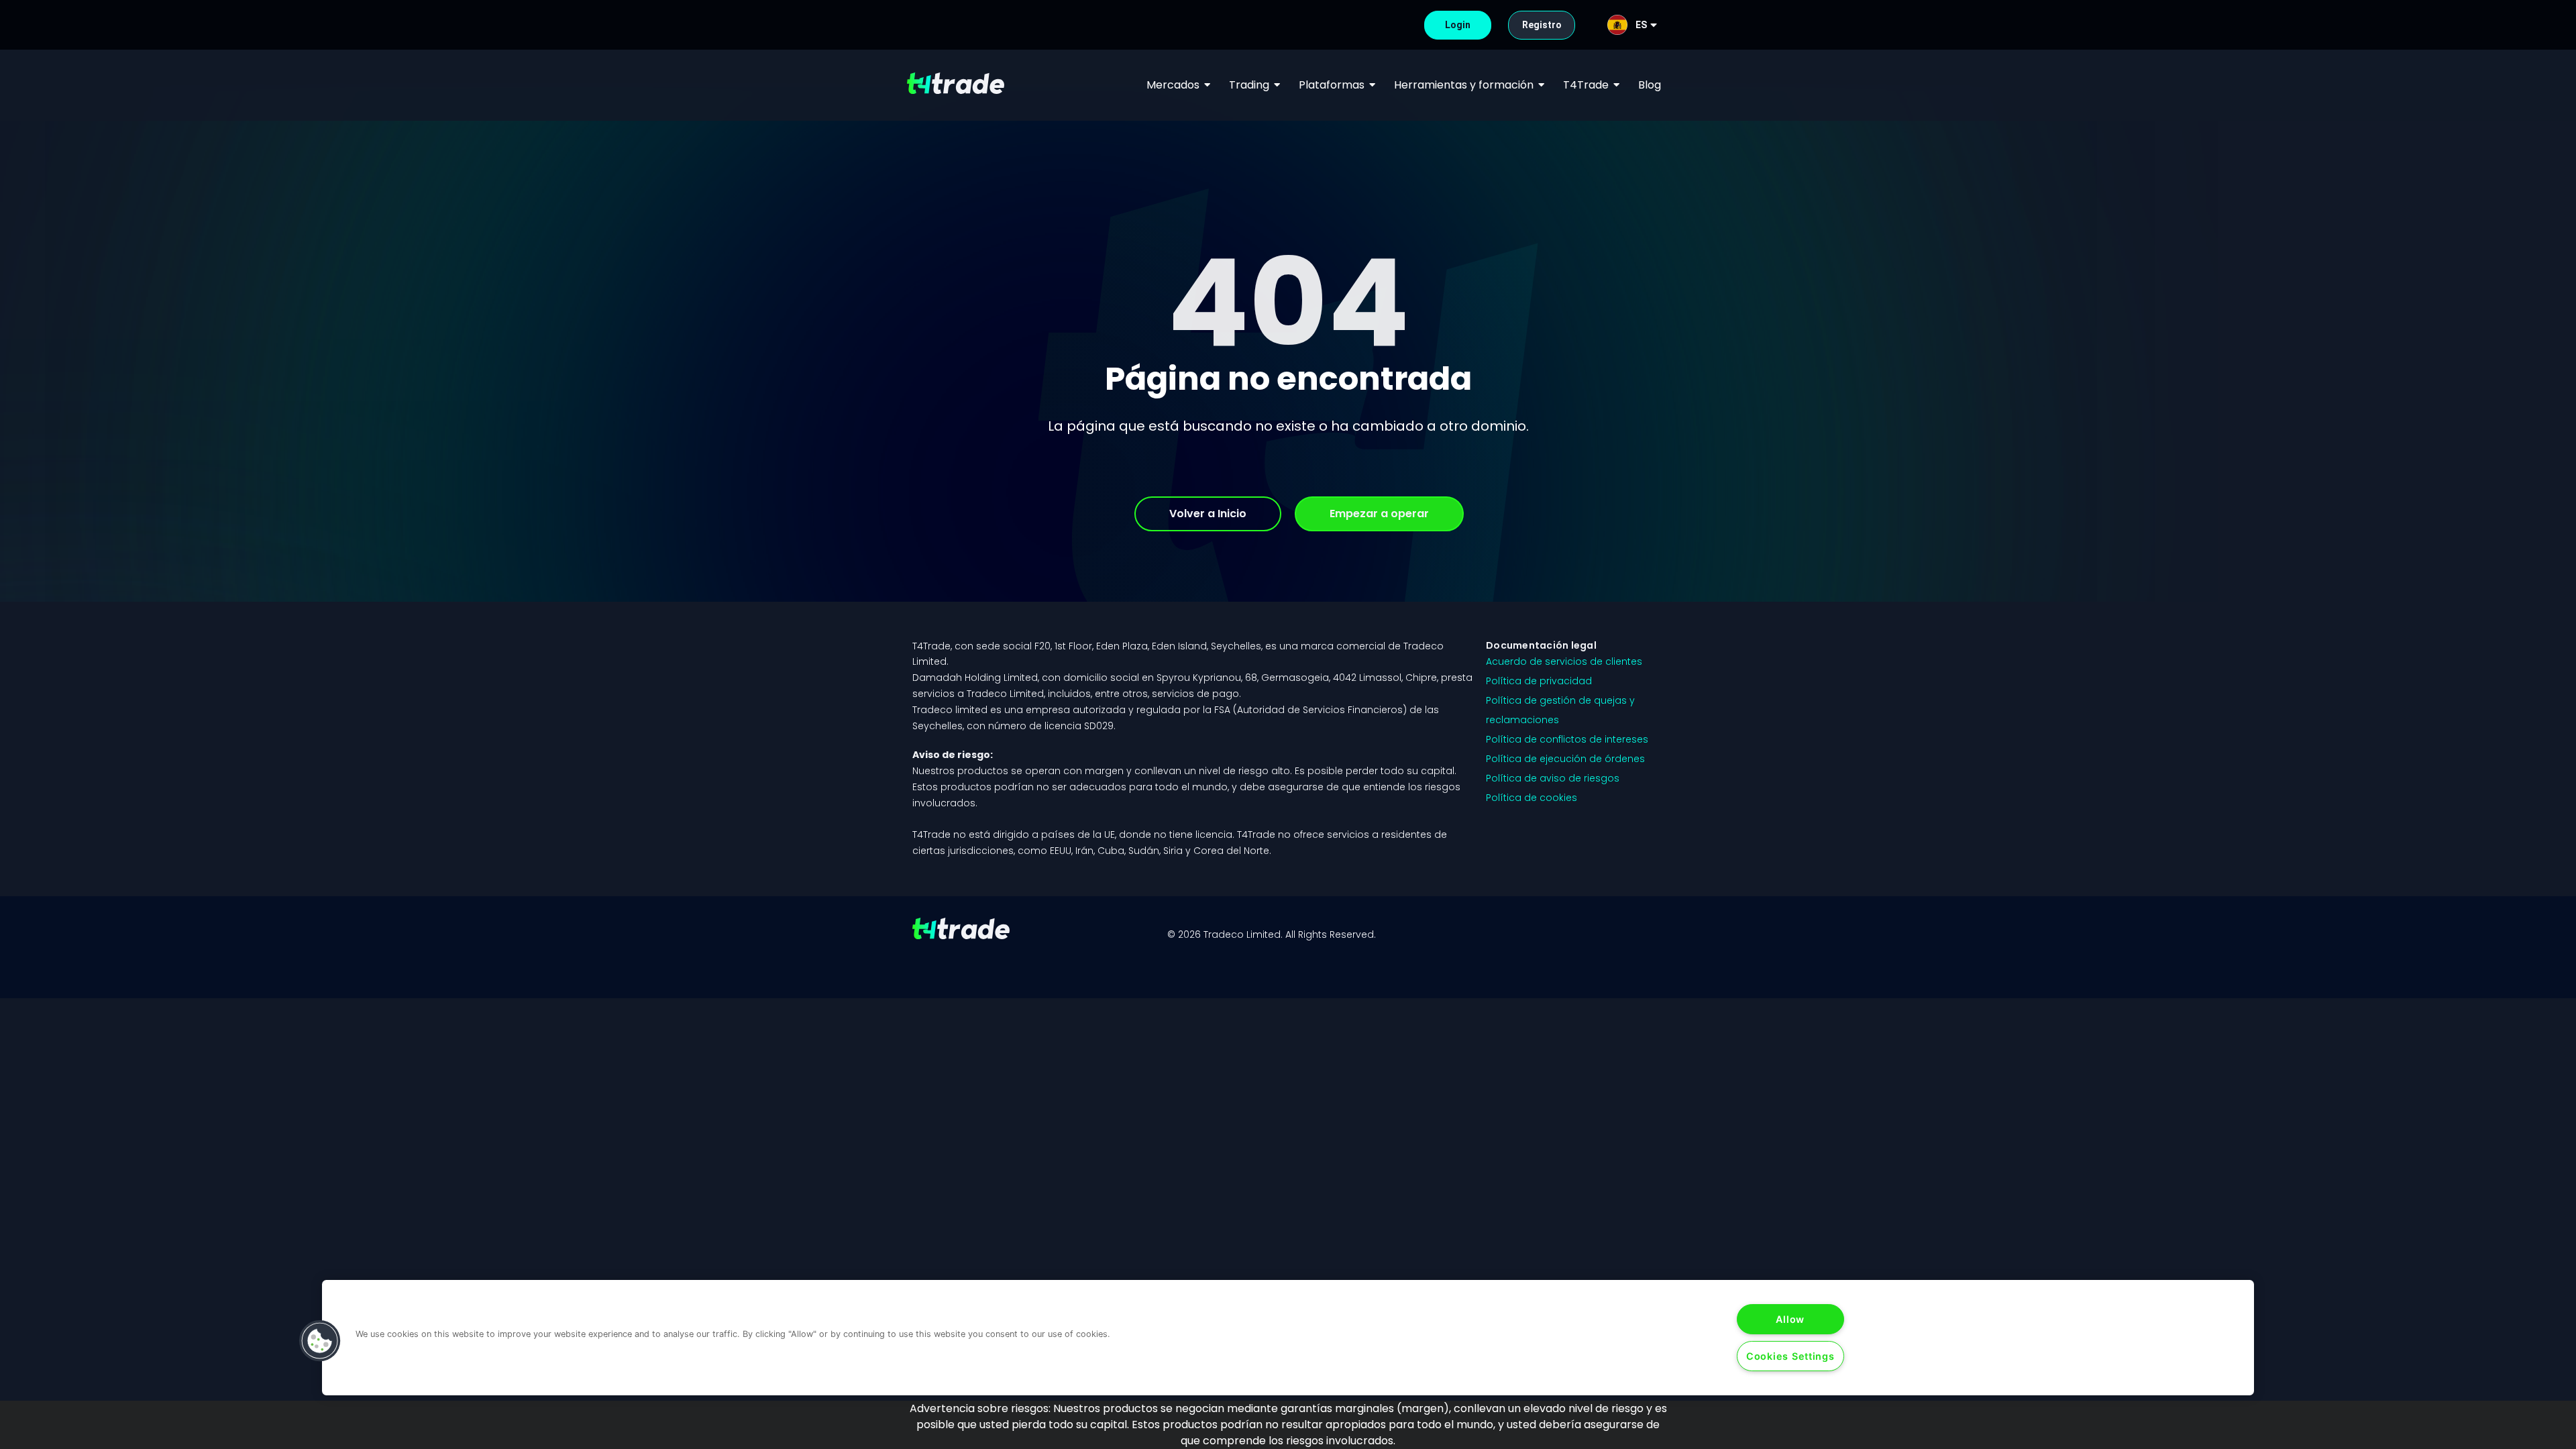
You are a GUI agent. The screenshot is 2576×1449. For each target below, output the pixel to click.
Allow (1790, 1319)
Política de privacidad (1539, 681)
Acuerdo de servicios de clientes (1564, 661)
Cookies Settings (1790, 1356)
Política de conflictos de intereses (1567, 739)
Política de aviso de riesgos (1553, 778)
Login (1456, 25)
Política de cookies (1532, 798)
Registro (1540, 25)
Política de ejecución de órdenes (1565, 759)
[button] (320, 1341)
